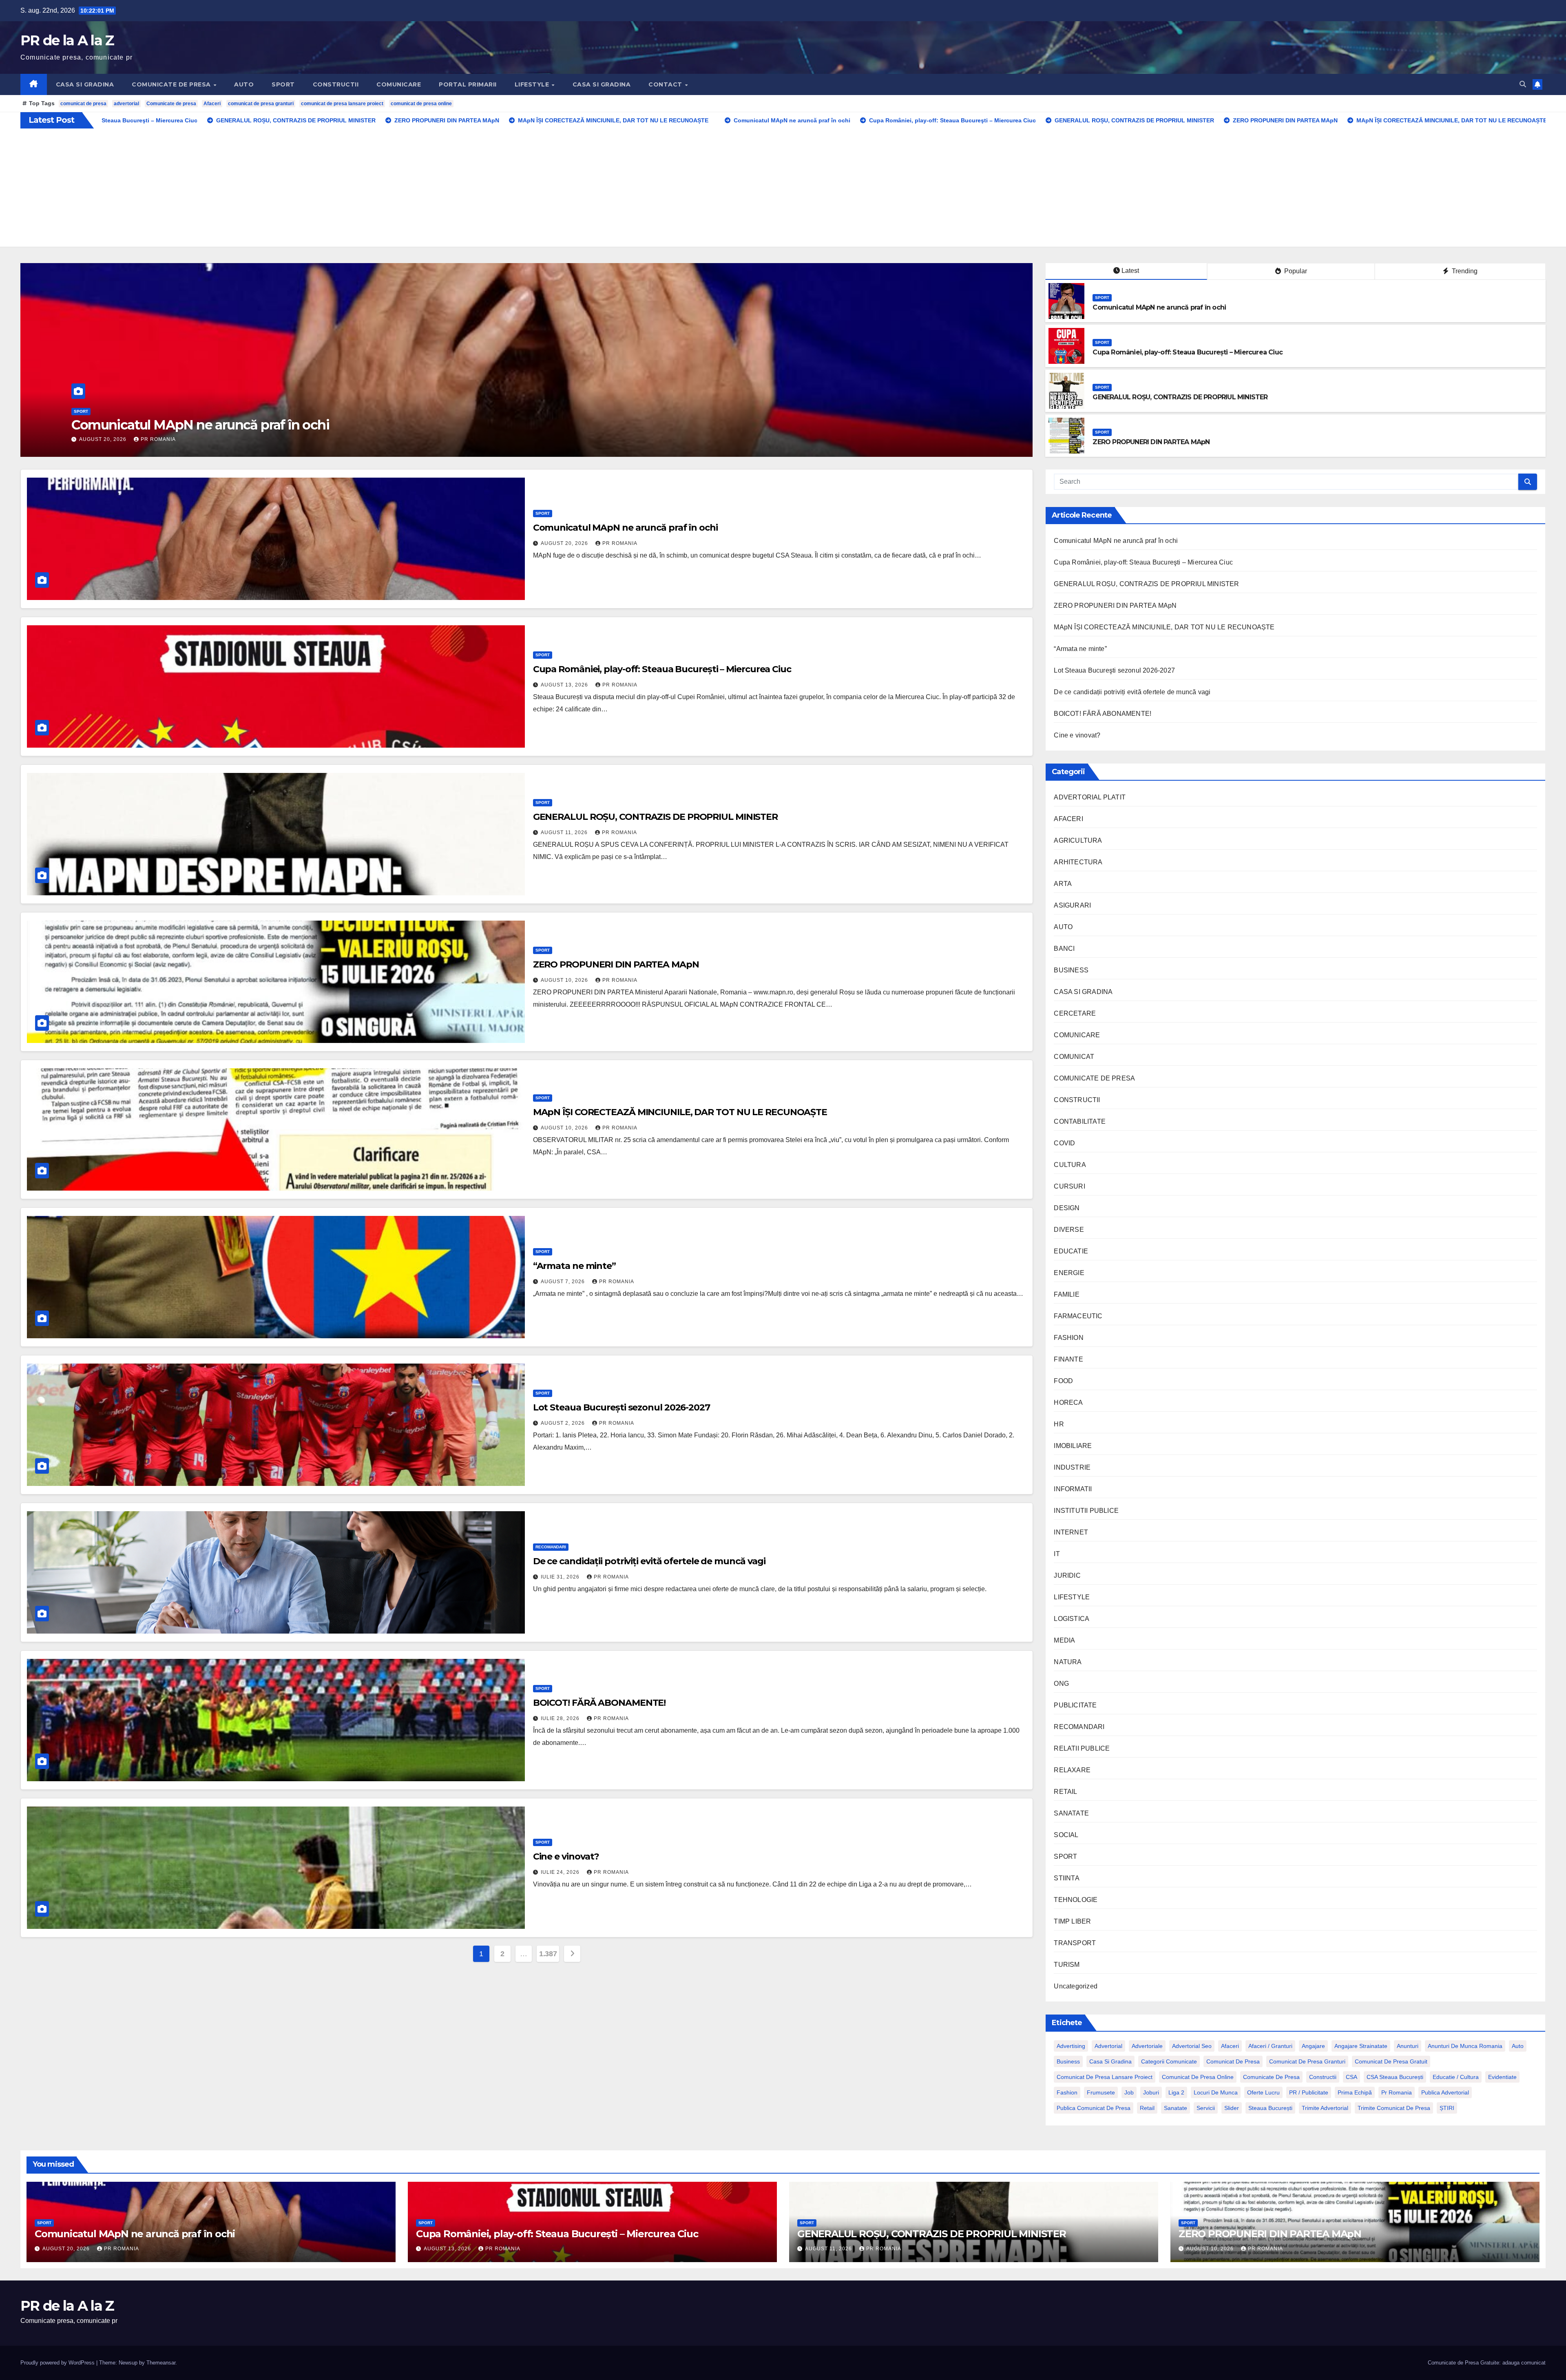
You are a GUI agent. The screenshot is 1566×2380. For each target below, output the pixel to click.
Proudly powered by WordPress (58, 2363)
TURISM (1067, 1965)
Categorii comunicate (1169, 2061)
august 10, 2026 (104, 439)
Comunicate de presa (171, 104)
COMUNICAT (1074, 1057)
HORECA (1068, 1403)
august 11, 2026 (565, 832)
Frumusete (1101, 2092)
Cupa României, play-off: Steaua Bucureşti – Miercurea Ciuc (1188, 352)
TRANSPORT (1075, 1943)
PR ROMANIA (158, 439)
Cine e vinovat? (566, 1856)
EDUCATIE (1071, 1251)
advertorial (126, 104)
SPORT (283, 84)
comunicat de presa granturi (261, 104)
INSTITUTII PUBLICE (1086, 1511)
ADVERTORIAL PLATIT (1090, 797)
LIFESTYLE (533, 84)
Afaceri (212, 104)
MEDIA (1064, 1640)
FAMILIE (1066, 1294)
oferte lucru (1263, 2092)
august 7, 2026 (564, 1282)
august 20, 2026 (565, 543)
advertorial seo (1192, 2046)
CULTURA (1070, 1165)
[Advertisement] (783, 190)
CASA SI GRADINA (85, 84)
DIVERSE (1069, 1230)
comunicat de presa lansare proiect (342, 104)
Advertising (1071, 2046)
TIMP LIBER (1072, 1921)
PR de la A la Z (67, 40)
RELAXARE (1072, 1770)
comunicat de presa (83, 104)
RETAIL (1065, 1792)
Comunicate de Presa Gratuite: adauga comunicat (1487, 2363)
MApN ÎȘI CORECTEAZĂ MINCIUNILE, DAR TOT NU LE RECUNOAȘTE (680, 1112)
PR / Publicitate (1309, 2092)
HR (1059, 1424)
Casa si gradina (1110, 2061)
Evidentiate (1502, 2077)
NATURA (1068, 1662)
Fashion (1067, 2092)
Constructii (1323, 2077)
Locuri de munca (1216, 2092)
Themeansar (161, 2363)
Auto (1518, 2046)
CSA (1351, 2077)
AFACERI (1068, 819)
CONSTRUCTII (336, 84)
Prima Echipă (1355, 2092)
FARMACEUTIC (1078, 1316)
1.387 (548, 1954)
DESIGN (1067, 1208)
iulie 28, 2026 (561, 1718)
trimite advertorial (1325, 2108)
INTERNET (1071, 1532)
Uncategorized (1076, 1986)
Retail (1147, 2108)
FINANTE (1068, 1359)
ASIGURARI (1072, 905)
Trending (1464, 271)
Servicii (1206, 2108)
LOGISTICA (1072, 1619)
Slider (1232, 2108)
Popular (1295, 271)
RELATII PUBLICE (1082, 1748)
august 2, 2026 (564, 1423)
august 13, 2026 (565, 685)
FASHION (1068, 1338)
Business (1068, 2061)
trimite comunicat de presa (1394, 2108)
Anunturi (1408, 2046)
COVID (1064, 1143)
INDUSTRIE (1072, 1467)
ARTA (1063, 884)
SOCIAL (1066, 1835)
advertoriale (1147, 2046)
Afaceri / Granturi (1270, 2046)
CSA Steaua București (1395, 2077)
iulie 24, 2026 (561, 1872)
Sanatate (1176, 2108)
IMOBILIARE (1073, 1446)
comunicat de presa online (421, 104)
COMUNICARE (399, 84)
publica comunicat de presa (1094, 2108)
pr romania (1397, 2092)
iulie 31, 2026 (561, 1577)
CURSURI (1069, 1186)
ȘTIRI (1447, 2108)
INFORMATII (1073, 1489)
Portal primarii (468, 84)
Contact (666, 84)
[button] (1523, 84)
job (1129, 2092)
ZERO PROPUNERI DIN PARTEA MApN (192, 425)
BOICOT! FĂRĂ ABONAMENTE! (599, 1703)
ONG (1061, 1684)
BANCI (1064, 949)
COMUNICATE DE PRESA (172, 84)
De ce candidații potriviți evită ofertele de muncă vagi (649, 1561)
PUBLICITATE (1075, 1705)
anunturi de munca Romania (1465, 2046)
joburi (1151, 2092)
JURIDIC (1067, 1575)
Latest (1130, 271)
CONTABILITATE (1080, 1121)
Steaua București (1270, 2108)
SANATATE (1071, 1813)
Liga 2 (1176, 2092)
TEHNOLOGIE (1076, 1900)
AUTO (244, 84)
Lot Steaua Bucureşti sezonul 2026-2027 (622, 1407)
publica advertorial (1445, 2092)
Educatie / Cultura (1456, 2077)
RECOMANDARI (551, 1547)
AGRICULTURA (1078, 840)
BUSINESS (1071, 970)
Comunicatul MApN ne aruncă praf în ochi (1159, 307)
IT (1057, 1554)
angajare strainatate (1361, 2046)
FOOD (1063, 1381)
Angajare (1313, 2046)
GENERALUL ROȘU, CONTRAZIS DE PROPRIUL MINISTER (1180, 397)
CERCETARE (1075, 1013)
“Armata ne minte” (574, 1266)
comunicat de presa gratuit (1391, 2061)
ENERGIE (1069, 1273)
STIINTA (1066, 1878)
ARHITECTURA (1078, 862)
